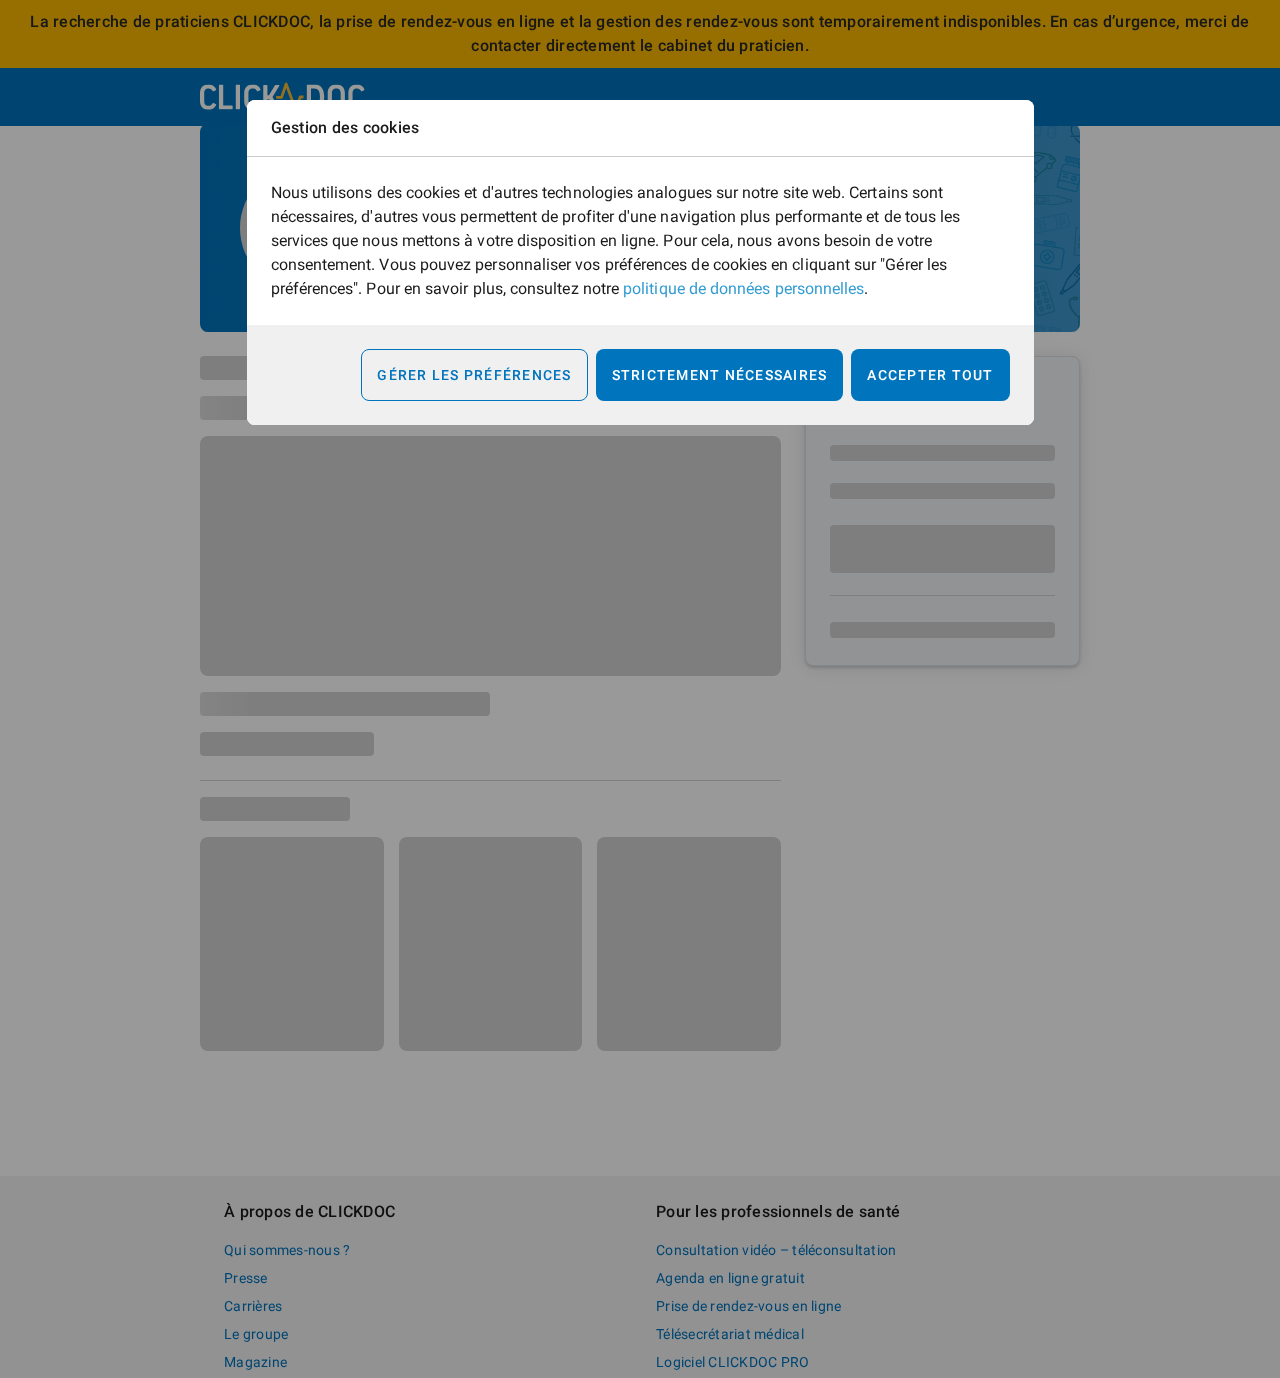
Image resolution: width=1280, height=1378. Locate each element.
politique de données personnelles (743, 288)
